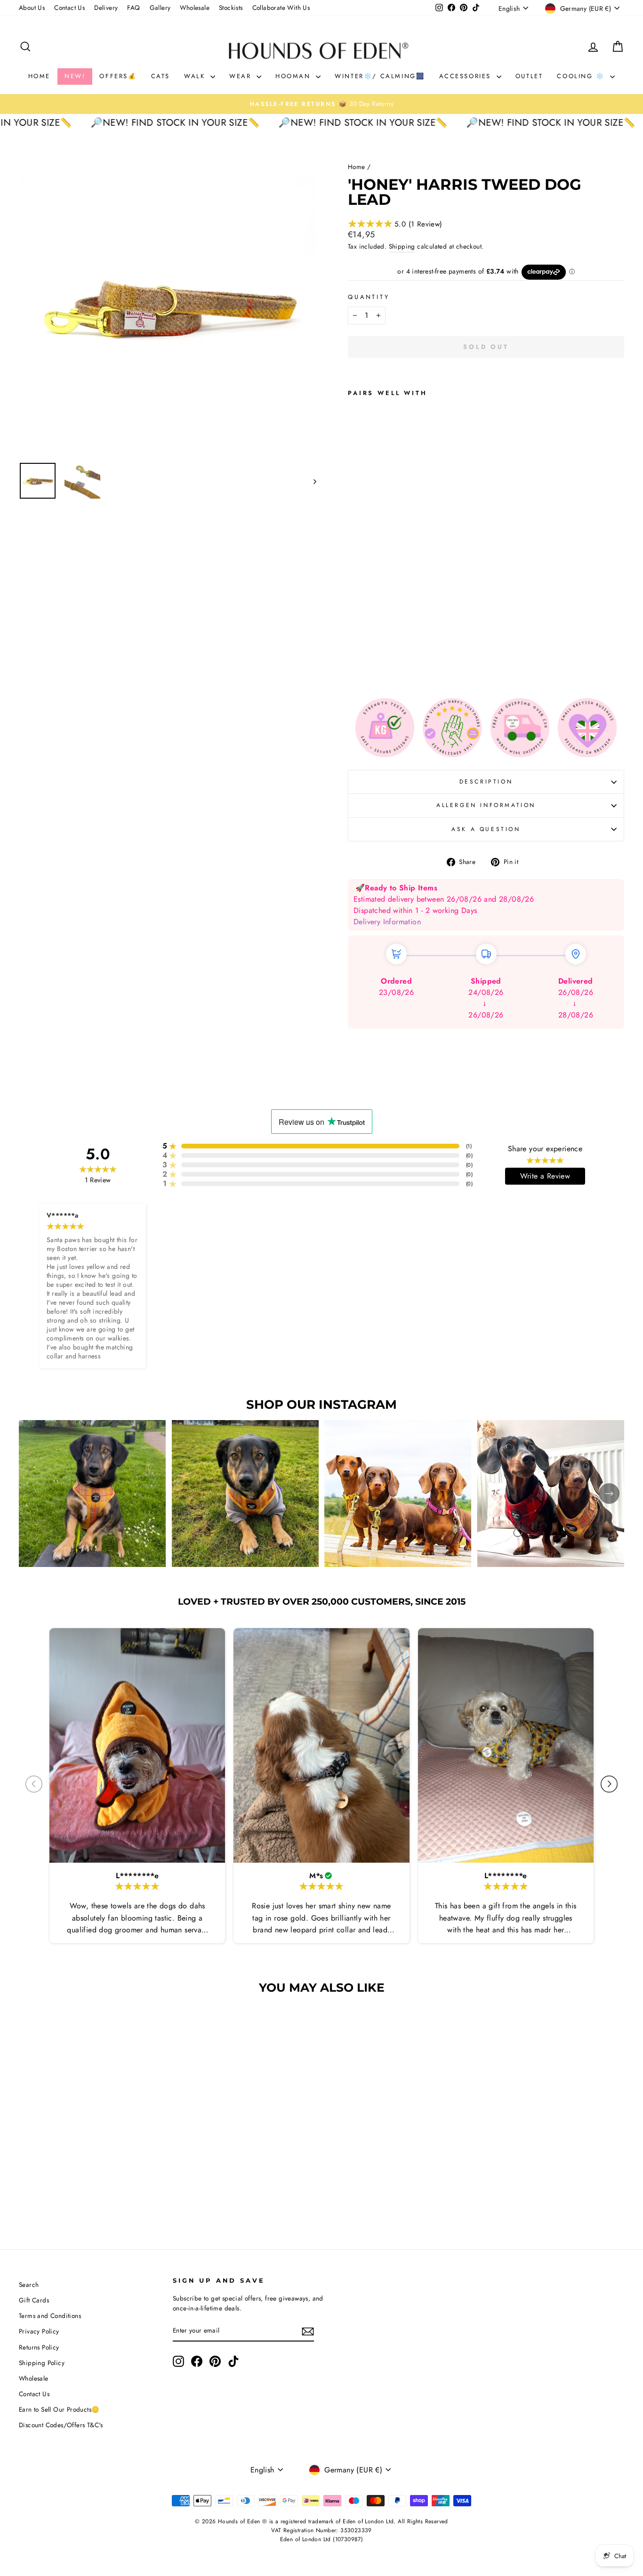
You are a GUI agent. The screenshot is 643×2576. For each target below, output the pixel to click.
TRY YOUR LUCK (299, 230)
